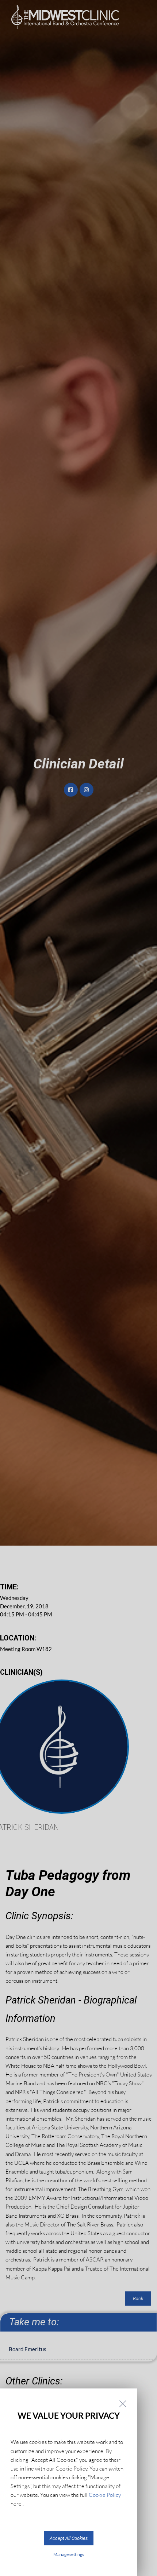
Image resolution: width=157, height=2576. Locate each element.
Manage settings (69, 2554)
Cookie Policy (105, 2495)
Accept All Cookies (69, 2538)
